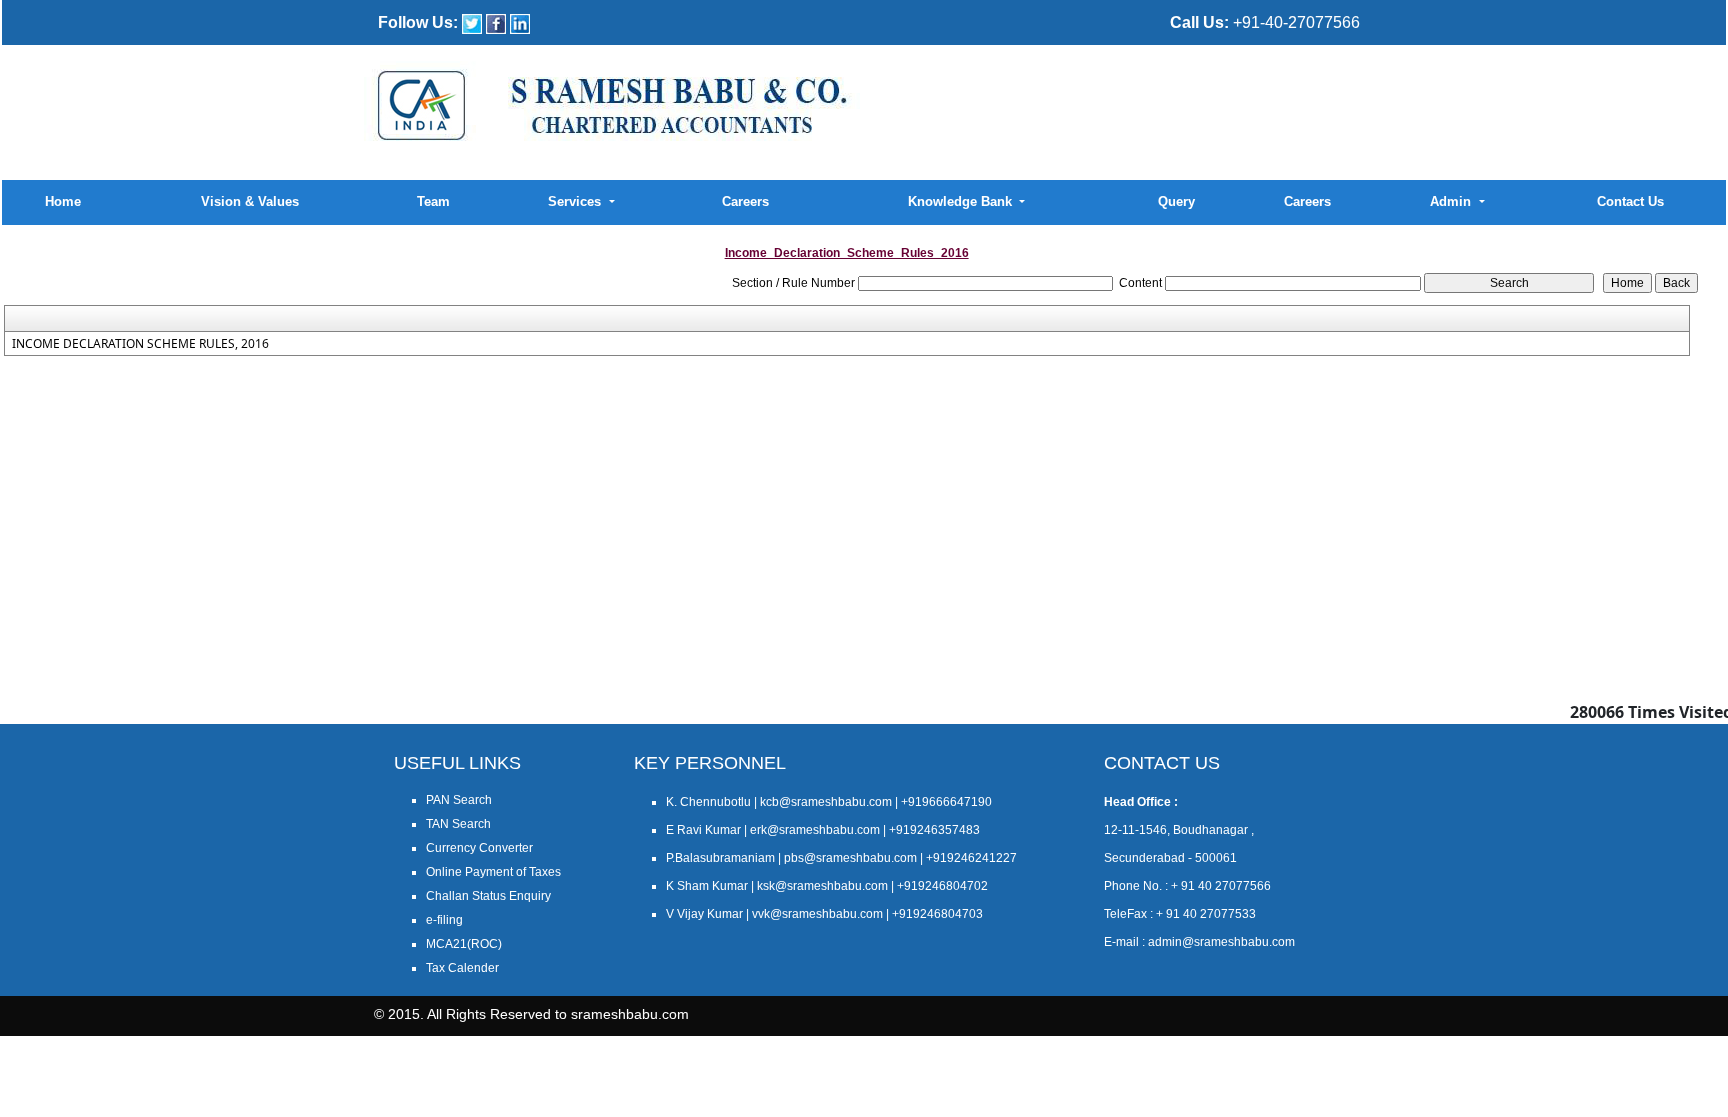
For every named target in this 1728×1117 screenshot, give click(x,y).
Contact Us (1630, 201)
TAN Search (458, 824)
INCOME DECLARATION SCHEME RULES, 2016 (140, 344)
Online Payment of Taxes (493, 872)
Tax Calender (462, 968)
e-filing (444, 920)
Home (63, 201)
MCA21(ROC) (464, 944)
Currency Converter (479, 848)
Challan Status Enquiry (488, 896)
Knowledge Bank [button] (962, 201)
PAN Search (459, 800)
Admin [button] (1452, 201)
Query (1176, 201)
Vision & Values (250, 201)
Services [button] (576, 201)
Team (433, 201)
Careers (745, 201)
